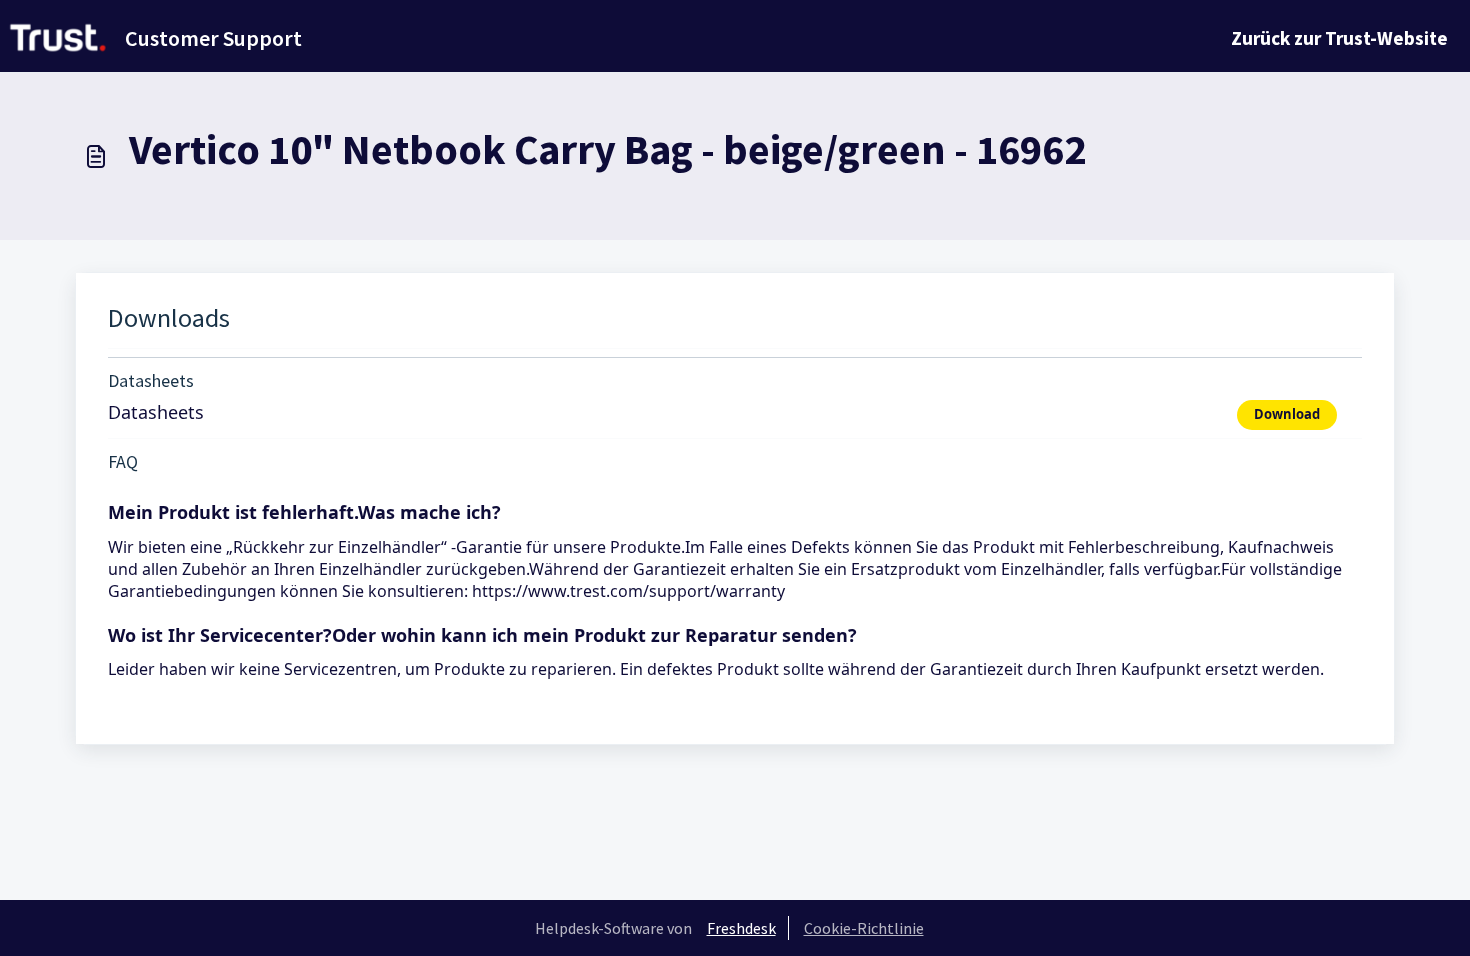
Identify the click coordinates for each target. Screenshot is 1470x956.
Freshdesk (741, 928)
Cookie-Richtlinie (864, 928)
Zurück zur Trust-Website (1339, 38)
